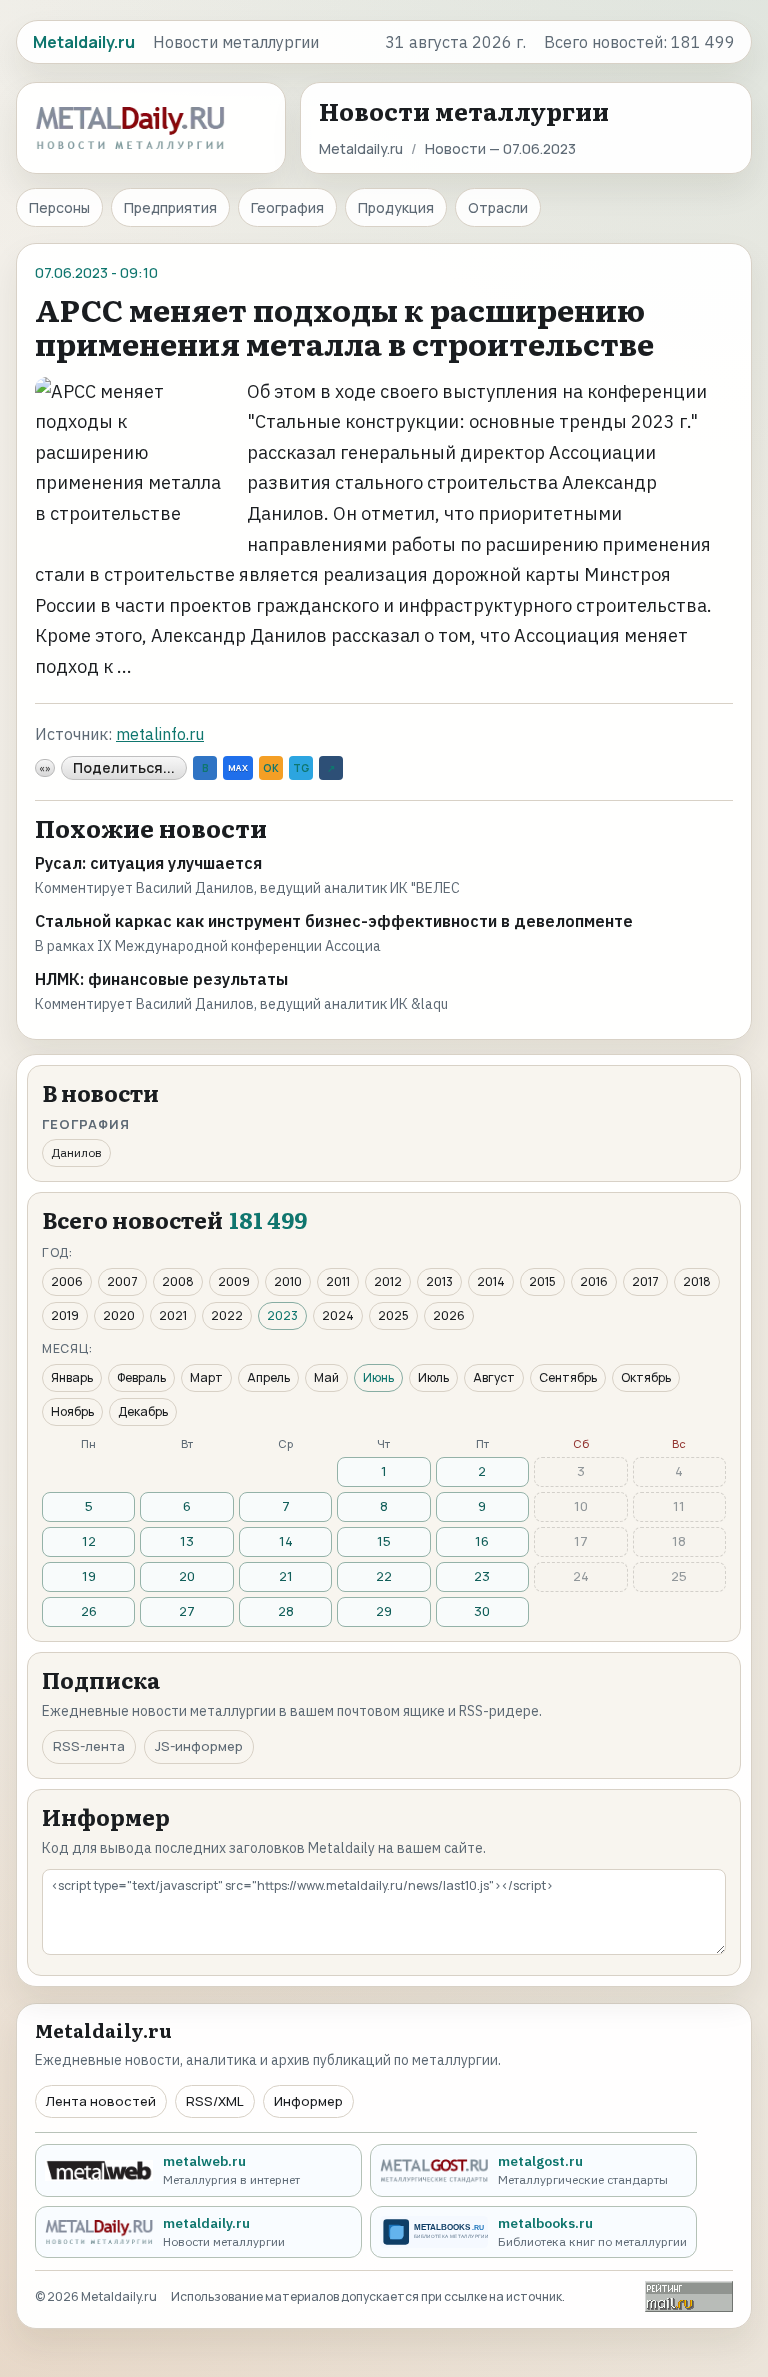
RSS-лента (89, 1746)
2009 (234, 1281)
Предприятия (170, 207)
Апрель (268, 1377)
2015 (542, 1281)
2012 (388, 1281)
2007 (122, 1281)
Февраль (141, 1377)
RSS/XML (215, 2101)
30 (482, 1611)
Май (326, 1377)
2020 (119, 1315)
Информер (308, 2101)
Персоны (59, 207)
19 (89, 1576)
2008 (178, 1281)
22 (384, 1576)
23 (482, 1576)
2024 (338, 1315)
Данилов (76, 1152)
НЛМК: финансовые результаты (161, 979)
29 (384, 1611)
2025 (393, 1315)
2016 (594, 1281)
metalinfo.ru (160, 734)
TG (301, 768)
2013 (439, 1281)
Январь (72, 1377)
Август (494, 1377)
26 (89, 1611)
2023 (282, 1315)
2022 (227, 1315)
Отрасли (498, 207)
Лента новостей (101, 2101)
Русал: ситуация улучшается (148, 863)
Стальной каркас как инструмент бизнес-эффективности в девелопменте (334, 921)
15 (384, 1541)
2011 (338, 1281)
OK (271, 768)
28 (286, 1611)
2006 (67, 1281)
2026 (449, 1315)
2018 (697, 1281)
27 (187, 1611)
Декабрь (143, 1411)
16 (482, 1541)
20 (187, 1576)
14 (286, 1541)
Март (206, 1377)
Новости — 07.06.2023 (500, 148)
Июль (433, 1377)
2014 (491, 1281)
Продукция (396, 207)
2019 (65, 1315)
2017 (645, 1281)
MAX (238, 767)
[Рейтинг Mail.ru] (689, 2296)
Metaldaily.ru (361, 148)
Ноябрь (72, 1411)
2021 (173, 1315)
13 (187, 1541)
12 (89, 1541)
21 (286, 1576)
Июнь (378, 1377)
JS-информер (199, 1746)
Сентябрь (568, 1377)
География (287, 207)
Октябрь (646, 1377)
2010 (288, 1281)
